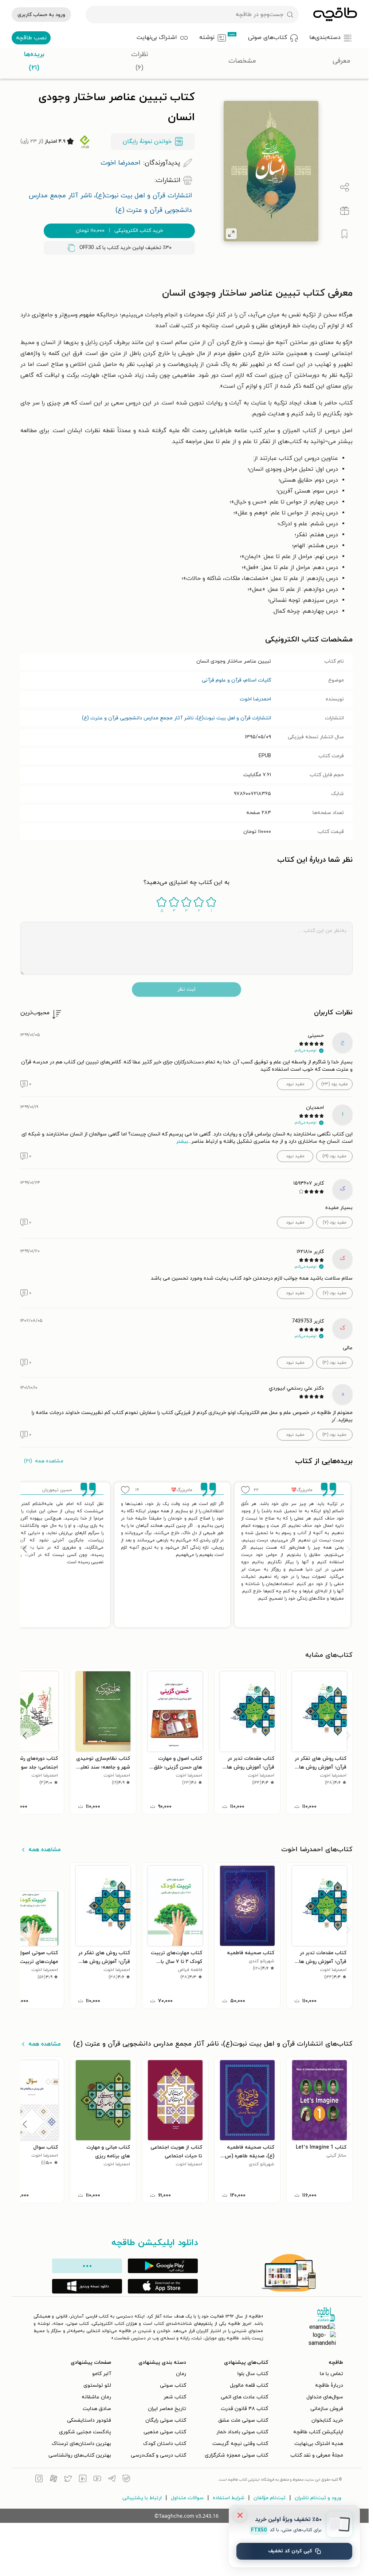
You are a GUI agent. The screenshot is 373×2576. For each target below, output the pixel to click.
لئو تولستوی (97, 2385)
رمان (181, 2374)
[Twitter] (68, 2480)
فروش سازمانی (327, 2409)
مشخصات (242, 61)
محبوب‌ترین (35, 1013)
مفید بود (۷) (335, 1222)
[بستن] (240, 2515)
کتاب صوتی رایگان (166, 2420)
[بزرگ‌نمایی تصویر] (231, 234)
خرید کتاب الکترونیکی (119, 231)
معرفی (341, 61)
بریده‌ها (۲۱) (34, 61)
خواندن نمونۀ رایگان (147, 142)
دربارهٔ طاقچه (329, 2385)
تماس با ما (331, 2374)
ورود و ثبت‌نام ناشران (318, 2498)
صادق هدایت (97, 2409)
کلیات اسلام (258, 680)
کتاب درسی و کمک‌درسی (158, 2455)
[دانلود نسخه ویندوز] (87, 2286)
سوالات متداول (187, 2498)
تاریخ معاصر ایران (167, 2409)
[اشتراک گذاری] (345, 187)
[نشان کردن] (345, 234)
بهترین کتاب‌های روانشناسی (80, 2455)
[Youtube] (97, 2480)
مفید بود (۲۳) (335, 1084)
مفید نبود (295, 1084)
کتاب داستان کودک (165, 2444)
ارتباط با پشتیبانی (142, 2498)
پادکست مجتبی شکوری (85, 2432)
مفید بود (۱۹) (334, 1156)
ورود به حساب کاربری (41, 15)
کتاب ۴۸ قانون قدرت (244, 2409)
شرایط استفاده (229, 2498)
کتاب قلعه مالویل (249, 2385)
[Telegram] (112, 2480)
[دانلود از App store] (163, 2286)
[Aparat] (54, 2480)
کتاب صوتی (173, 2385)
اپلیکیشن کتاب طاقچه (318, 2432)
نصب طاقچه (31, 38)
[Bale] (126, 2480)
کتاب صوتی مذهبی (165, 2432)
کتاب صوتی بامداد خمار (242, 2432)
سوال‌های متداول (325, 2397)
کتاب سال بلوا (253, 2374)
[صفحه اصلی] (335, 15)
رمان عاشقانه (96, 2397)
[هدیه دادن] (345, 211)
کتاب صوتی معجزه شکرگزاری (236, 2455)
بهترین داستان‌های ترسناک (81, 2444)
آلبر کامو (102, 2374)
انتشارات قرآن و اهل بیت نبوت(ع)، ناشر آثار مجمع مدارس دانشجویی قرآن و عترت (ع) (176, 718)
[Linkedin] (83, 2480)
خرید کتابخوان (327, 2420)
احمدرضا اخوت (255, 699)
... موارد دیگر (87, 2266)
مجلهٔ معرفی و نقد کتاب (317, 2455)
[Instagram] (39, 2480)
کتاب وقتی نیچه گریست (240, 2444)
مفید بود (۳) (334, 1363)
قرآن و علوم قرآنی (222, 680)
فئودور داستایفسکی (89, 2420)
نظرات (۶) (140, 61)
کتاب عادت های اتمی (244, 2397)
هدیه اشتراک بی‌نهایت (319, 2444)
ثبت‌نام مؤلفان (270, 2498)
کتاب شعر (175, 2397)
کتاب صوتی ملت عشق (243, 2420)
